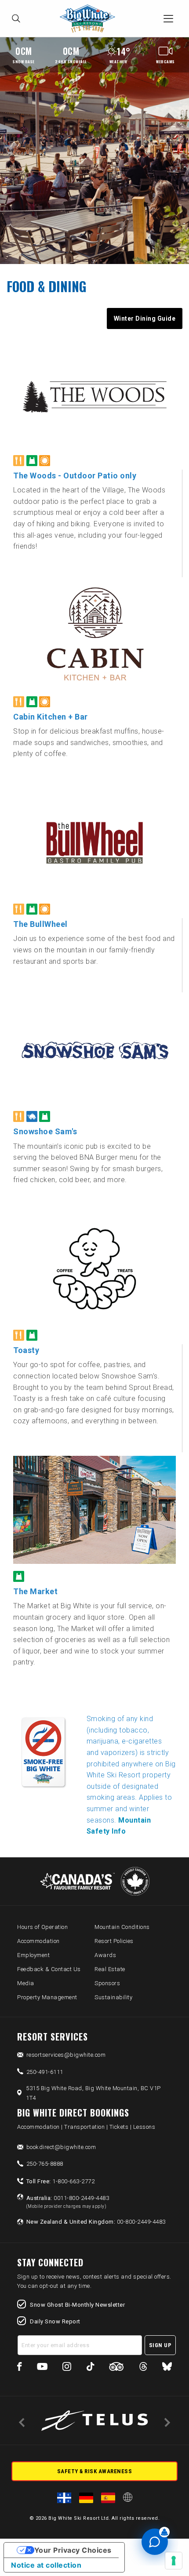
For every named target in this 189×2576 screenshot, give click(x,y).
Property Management (47, 1997)
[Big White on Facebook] (20, 2368)
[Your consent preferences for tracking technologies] (174, 2561)
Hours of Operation (42, 1927)
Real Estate (110, 1969)
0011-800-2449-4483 (68, 2202)
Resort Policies (114, 1941)
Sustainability (113, 1997)
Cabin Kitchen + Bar (51, 717)
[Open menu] (168, 18)
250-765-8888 (45, 2164)
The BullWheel (40, 924)
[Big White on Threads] (143, 2368)
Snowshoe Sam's (45, 1131)
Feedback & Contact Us (49, 1969)
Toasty (26, 1350)
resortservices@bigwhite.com (66, 2055)
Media (26, 1983)
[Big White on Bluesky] (167, 2368)
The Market (35, 1591)
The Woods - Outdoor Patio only (75, 476)
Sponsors (107, 1983)
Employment (33, 1955)
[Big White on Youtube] (42, 2368)
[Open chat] (155, 2542)
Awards (105, 1955)
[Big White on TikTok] (90, 2368)
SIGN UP (160, 2345)
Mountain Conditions (122, 1927)
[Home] (90, 19)
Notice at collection (46, 2565)
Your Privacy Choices (73, 2550)
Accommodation (38, 1941)
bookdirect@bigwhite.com (61, 2147)
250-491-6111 (45, 2072)
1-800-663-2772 (61, 2181)
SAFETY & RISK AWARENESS (95, 2471)
